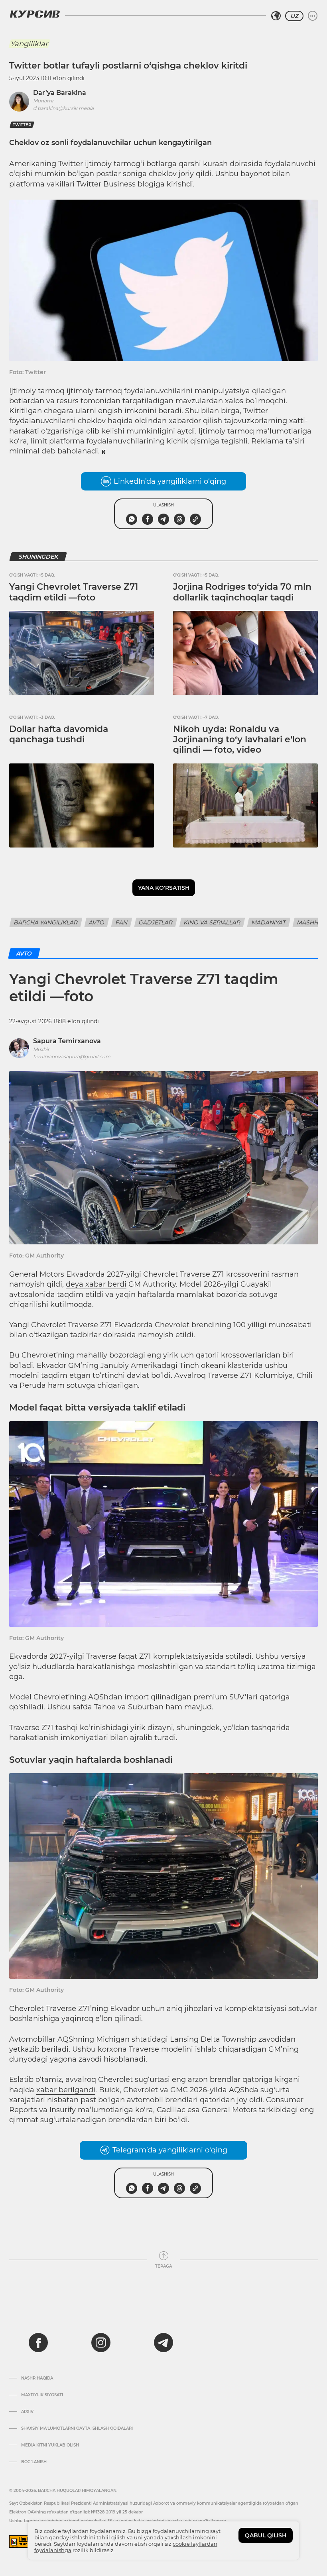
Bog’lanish (34, 2462)
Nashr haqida (37, 2378)
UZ (294, 16)
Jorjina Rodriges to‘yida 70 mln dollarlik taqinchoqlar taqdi (242, 592)
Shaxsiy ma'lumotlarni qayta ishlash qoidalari (77, 2429)
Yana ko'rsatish (164, 888)
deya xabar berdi (96, 1284)
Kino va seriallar (212, 922)
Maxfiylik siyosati (42, 2395)
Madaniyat (269, 922)
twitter (22, 125)
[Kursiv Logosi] (35, 14)
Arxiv (27, 2412)
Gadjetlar (156, 922)
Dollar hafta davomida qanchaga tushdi (59, 734)
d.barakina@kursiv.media (63, 108)
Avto (97, 922)
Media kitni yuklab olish (50, 2445)
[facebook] (38, 2343)
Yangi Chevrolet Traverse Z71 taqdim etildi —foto (74, 592)
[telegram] (163, 2343)
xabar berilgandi (66, 2090)
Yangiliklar (29, 44)
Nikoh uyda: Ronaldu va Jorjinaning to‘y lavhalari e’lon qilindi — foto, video (240, 740)
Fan (122, 922)
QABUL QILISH (266, 2535)
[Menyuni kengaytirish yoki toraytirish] (313, 16)
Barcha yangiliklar (46, 922)
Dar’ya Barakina (60, 93)
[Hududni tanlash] (276, 16)
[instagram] (101, 2343)
